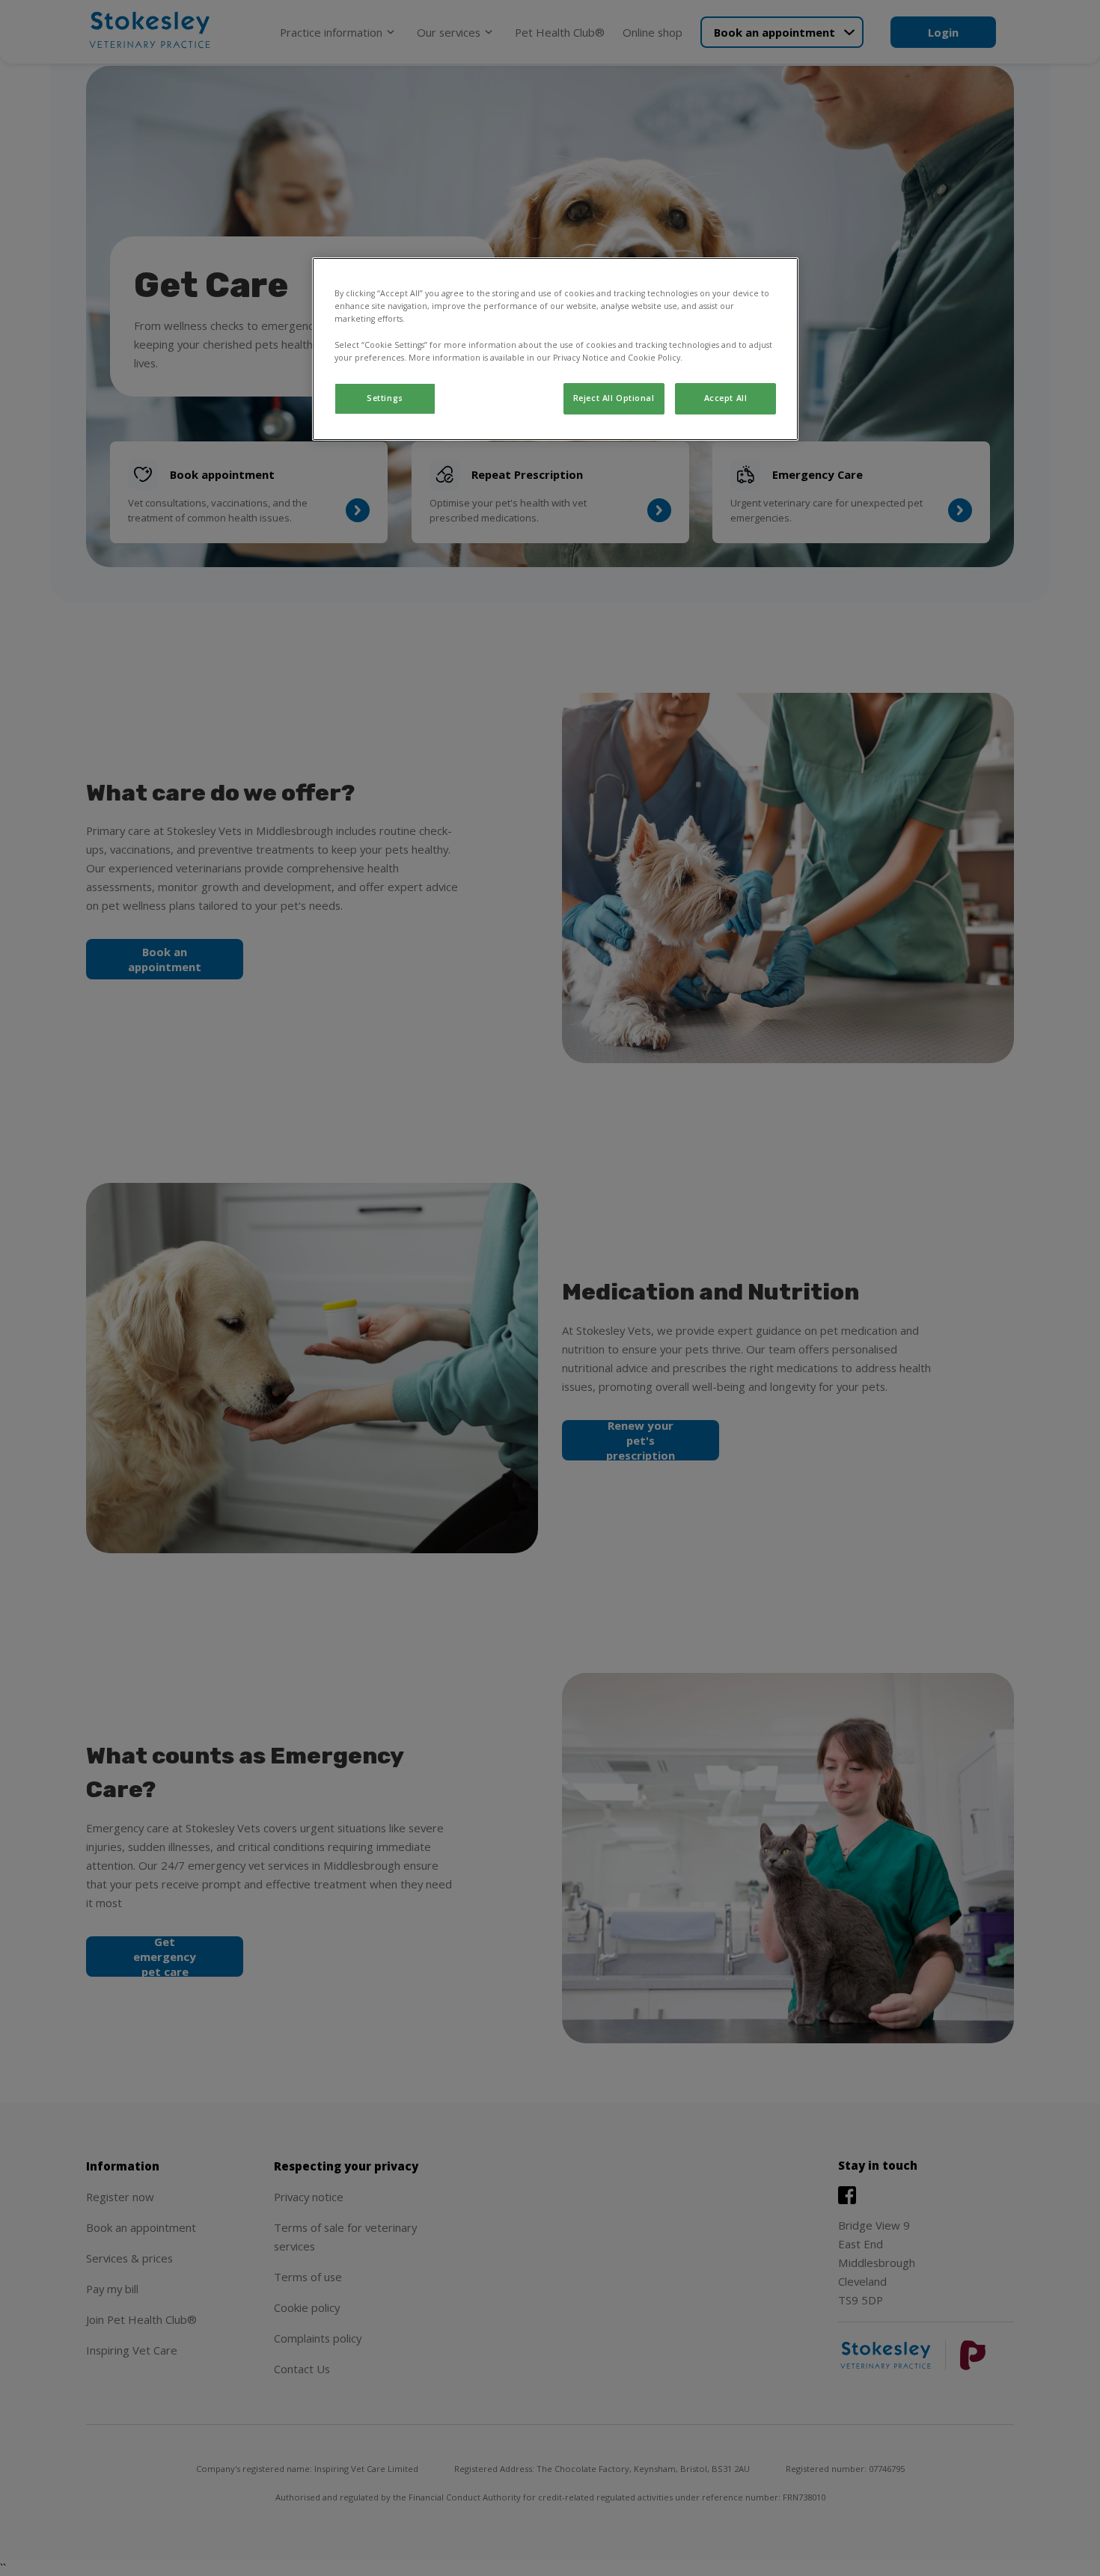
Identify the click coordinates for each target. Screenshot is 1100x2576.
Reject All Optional (614, 398)
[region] (555, 349)
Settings (385, 398)
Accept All (726, 398)
